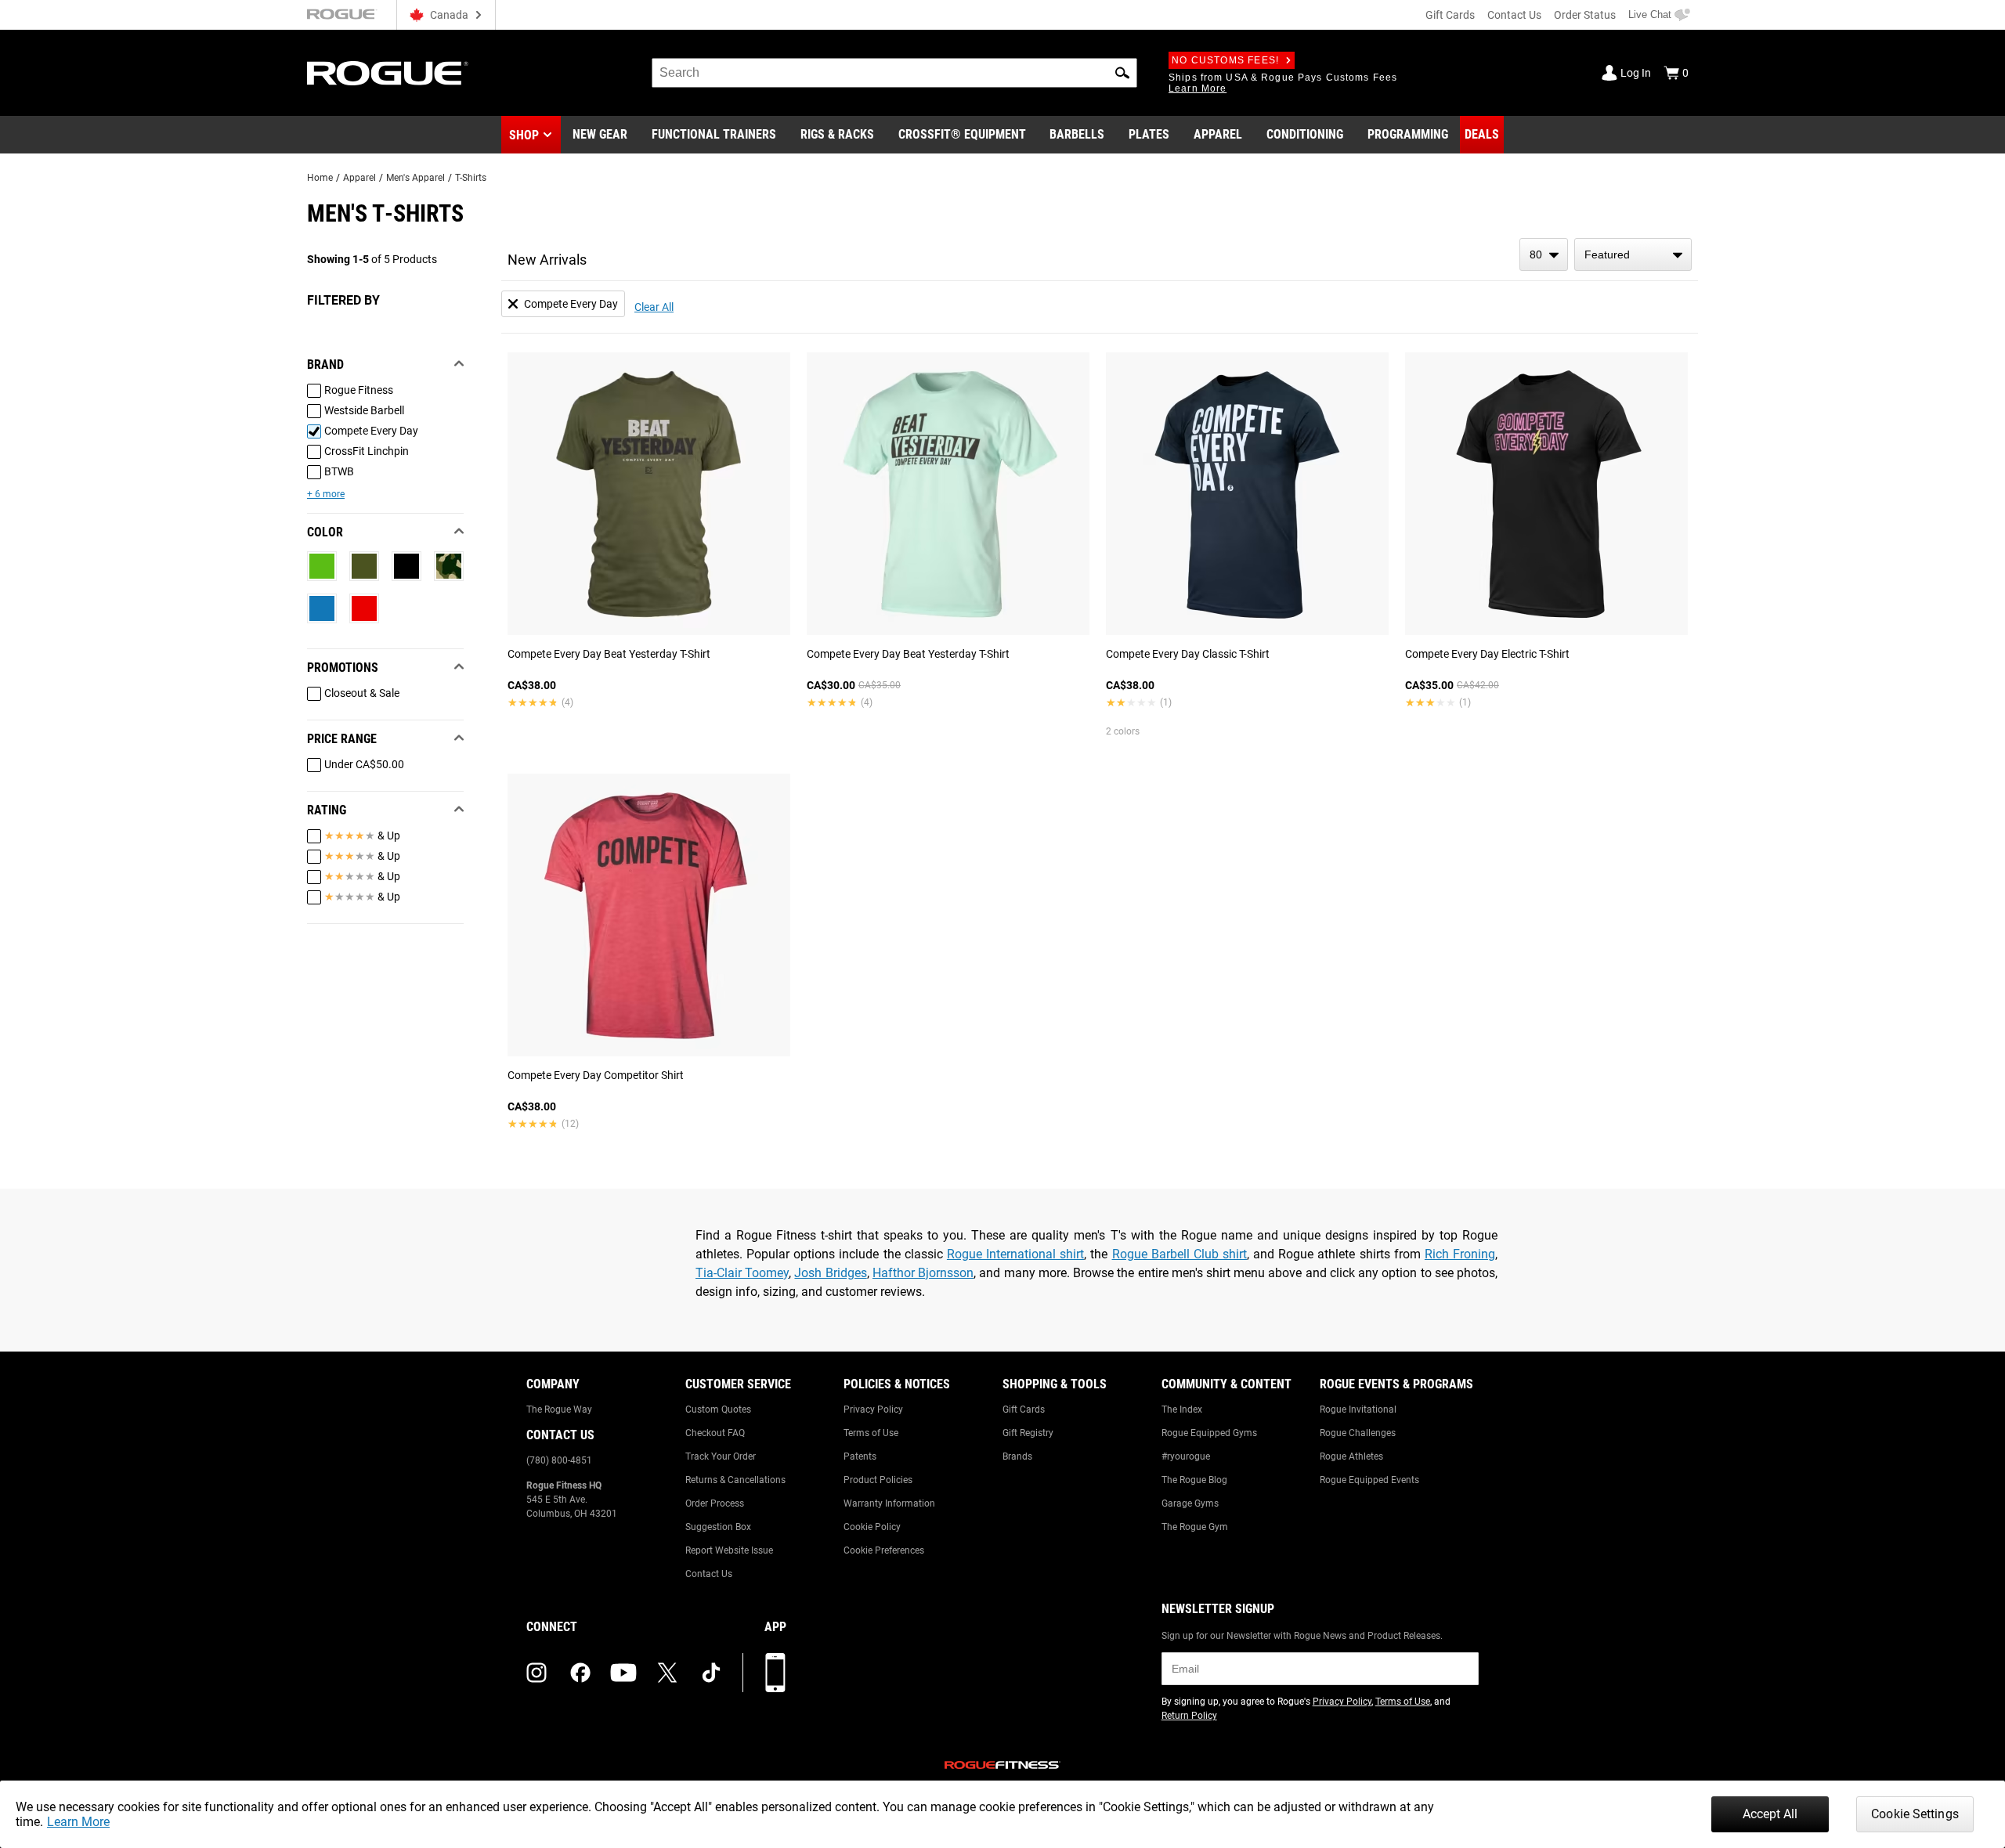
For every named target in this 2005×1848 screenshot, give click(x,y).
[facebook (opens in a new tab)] (580, 1673)
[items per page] (1544, 254)
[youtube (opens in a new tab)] (623, 1673)
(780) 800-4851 (559, 1460)
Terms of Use (871, 1433)
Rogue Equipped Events (1369, 1480)
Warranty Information (889, 1503)
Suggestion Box (718, 1527)
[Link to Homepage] (388, 73)
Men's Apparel (415, 178)
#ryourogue (1186, 1456)
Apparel (359, 178)
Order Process (715, 1503)
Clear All (654, 307)
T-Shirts (471, 178)
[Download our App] (775, 1673)
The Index (1182, 1409)
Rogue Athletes (1351, 1456)
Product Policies (878, 1480)
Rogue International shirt (1015, 1254)
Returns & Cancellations (735, 1480)
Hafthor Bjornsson (923, 1273)
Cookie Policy (872, 1527)
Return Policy (1189, 1716)
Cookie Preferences (884, 1550)
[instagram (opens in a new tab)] (536, 1673)
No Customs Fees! (1225, 60)
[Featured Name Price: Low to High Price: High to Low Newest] (1633, 254)
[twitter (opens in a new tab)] (667, 1673)
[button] (1122, 73)
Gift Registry (1028, 1433)
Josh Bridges (830, 1273)
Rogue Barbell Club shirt (1180, 1254)
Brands (1017, 1456)
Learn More (78, 1822)
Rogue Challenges (1358, 1433)
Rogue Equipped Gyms (1209, 1433)
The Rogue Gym (1195, 1527)
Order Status (1585, 15)
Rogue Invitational (1358, 1409)
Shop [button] (524, 135)
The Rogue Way (559, 1409)
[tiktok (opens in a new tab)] (711, 1673)
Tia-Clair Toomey (742, 1273)
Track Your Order (721, 1456)
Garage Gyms (1190, 1503)
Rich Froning (1460, 1254)
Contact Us (1514, 15)
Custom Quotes (718, 1409)
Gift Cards (1450, 15)
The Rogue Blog (1194, 1480)
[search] (894, 73)
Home (320, 178)
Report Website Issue (729, 1550)
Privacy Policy (873, 1409)
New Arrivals (547, 260)
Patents (860, 1456)
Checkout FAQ (715, 1433)
